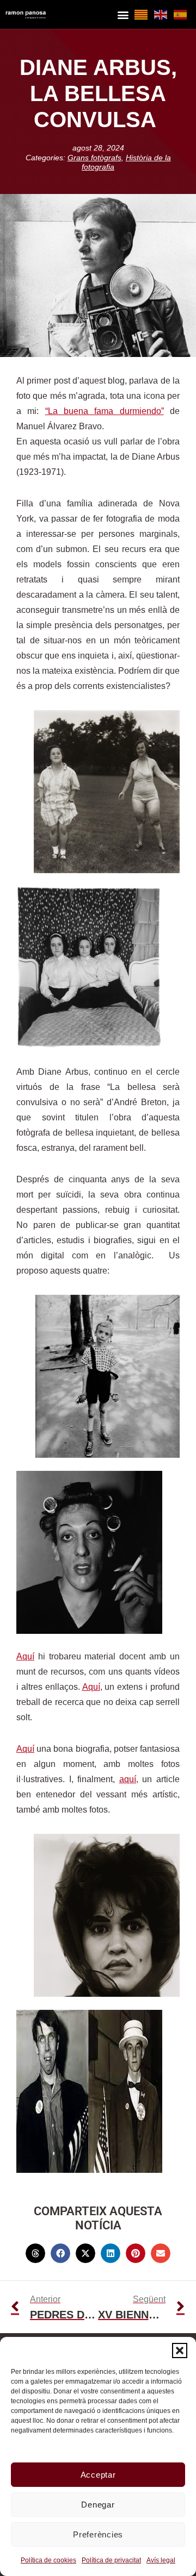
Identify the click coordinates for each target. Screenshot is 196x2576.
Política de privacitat (111, 2560)
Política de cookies (48, 2560)
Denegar (98, 2505)
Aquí (25, 1656)
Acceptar (98, 2475)
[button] (180, 2351)
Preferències (98, 2534)
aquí (128, 1779)
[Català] (142, 14)
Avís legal (161, 2560)
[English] (161, 14)
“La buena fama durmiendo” (105, 411)
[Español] (181, 14)
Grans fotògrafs (94, 158)
